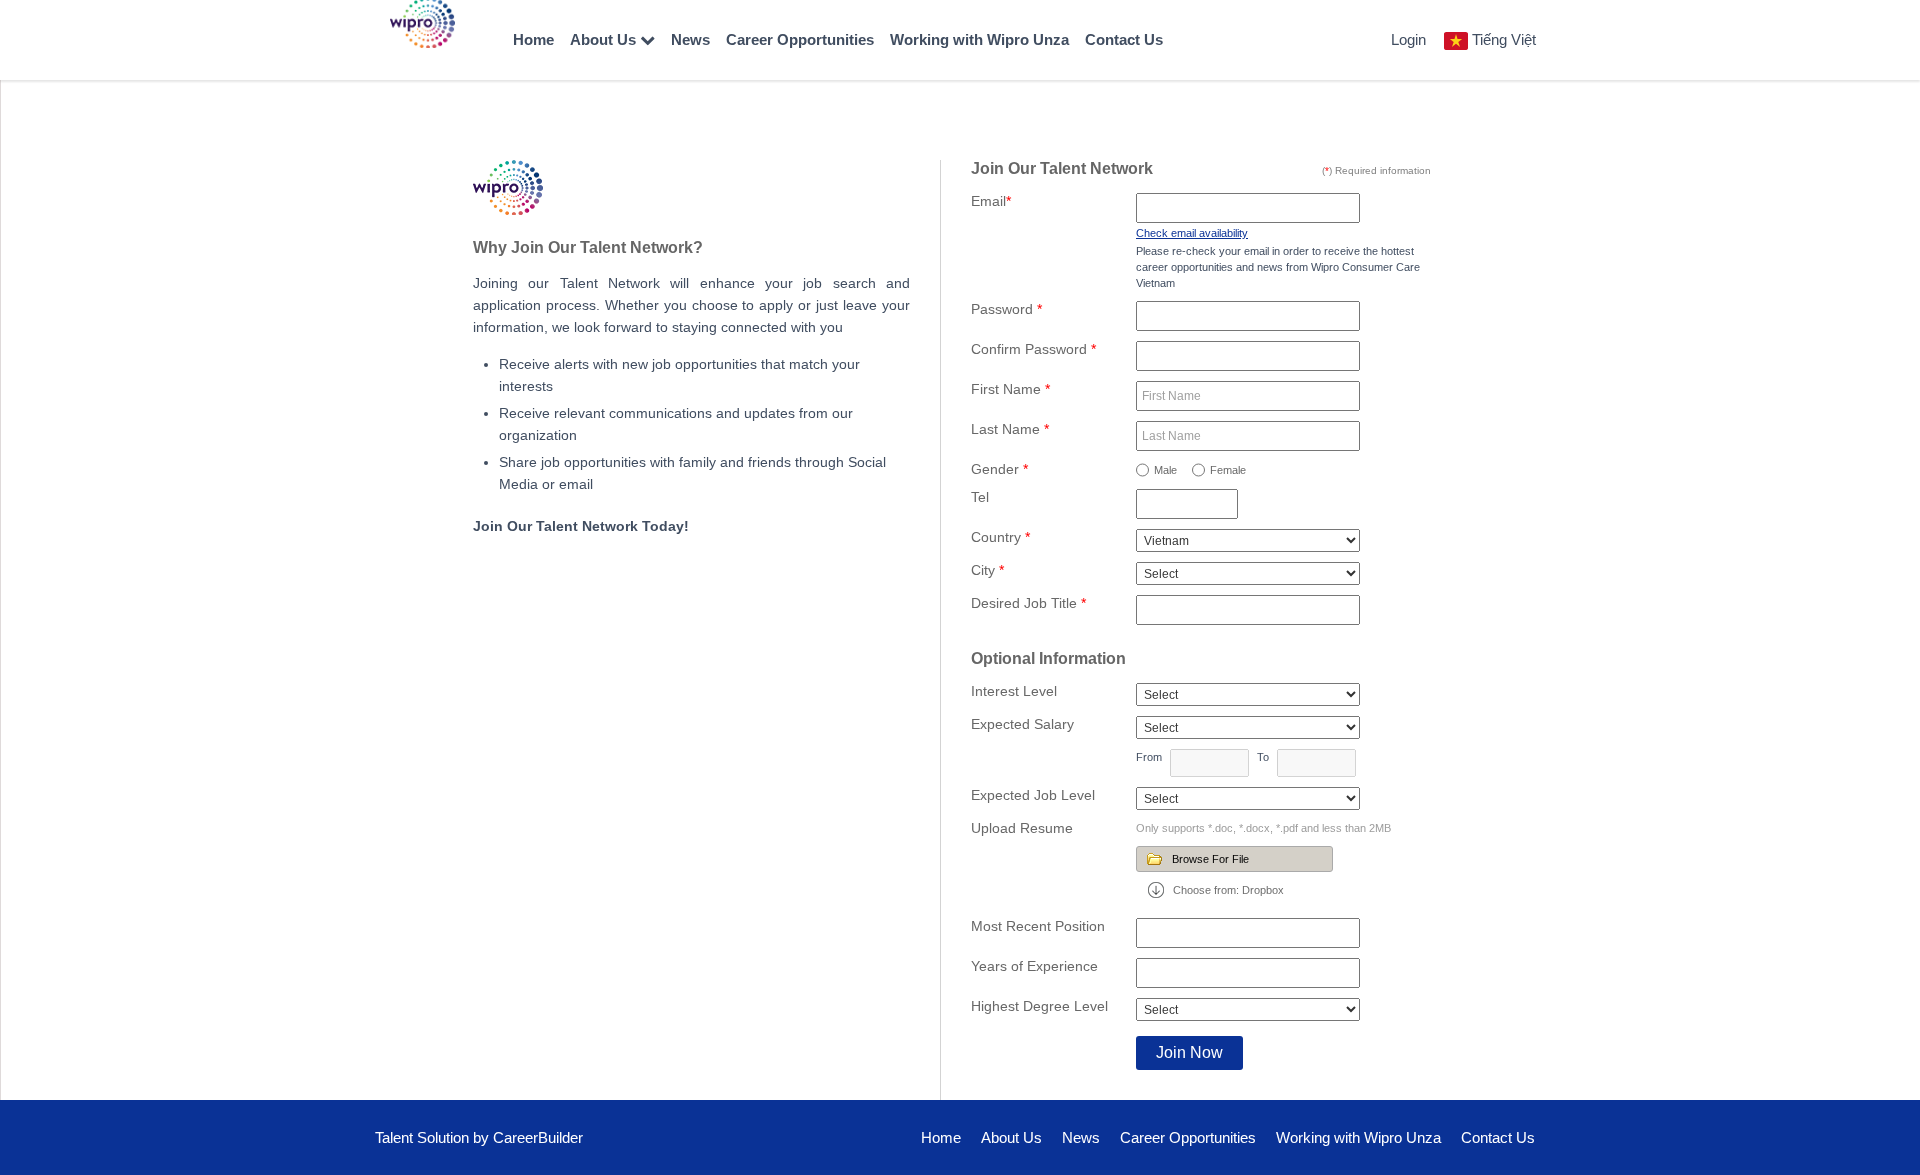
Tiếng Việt (1504, 39)
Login (1408, 39)
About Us (605, 39)
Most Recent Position (1038, 926)
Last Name (1010, 429)
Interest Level (1014, 691)
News (690, 39)
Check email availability (1192, 233)
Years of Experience (1034, 966)
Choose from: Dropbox (1228, 890)
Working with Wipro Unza (979, 39)
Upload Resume (1022, 828)
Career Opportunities (800, 39)
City (987, 570)
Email (991, 201)
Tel (980, 497)
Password (1006, 309)
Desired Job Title (1028, 603)
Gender (999, 469)
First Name (1010, 389)
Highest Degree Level (1039, 1006)
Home (533, 39)
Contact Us (1124, 39)
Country (1000, 537)
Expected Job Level (1033, 795)
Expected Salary (1022, 724)
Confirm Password (1033, 349)
